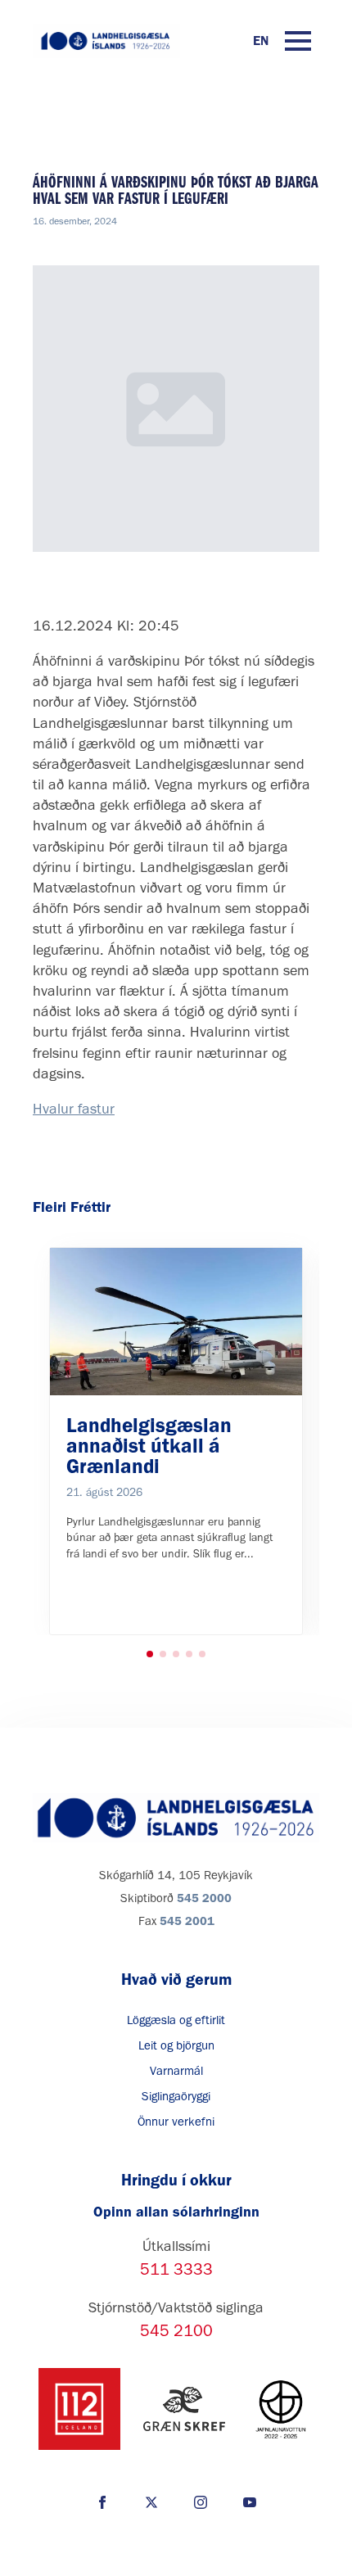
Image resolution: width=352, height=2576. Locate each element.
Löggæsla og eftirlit (176, 2020)
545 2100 (176, 2330)
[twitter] (151, 2502)
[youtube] (250, 2502)
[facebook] (102, 2502)
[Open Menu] (298, 41)
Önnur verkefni (176, 2122)
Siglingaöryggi (176, 2096)
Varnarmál (176, 2071)
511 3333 (176, 2269)
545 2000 (204, 1898)
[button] (150, 1654)
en (261, 41)
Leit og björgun (176, 2045)
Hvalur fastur (74, 1109)
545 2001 (187, 1921)
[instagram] (201, 2502)
